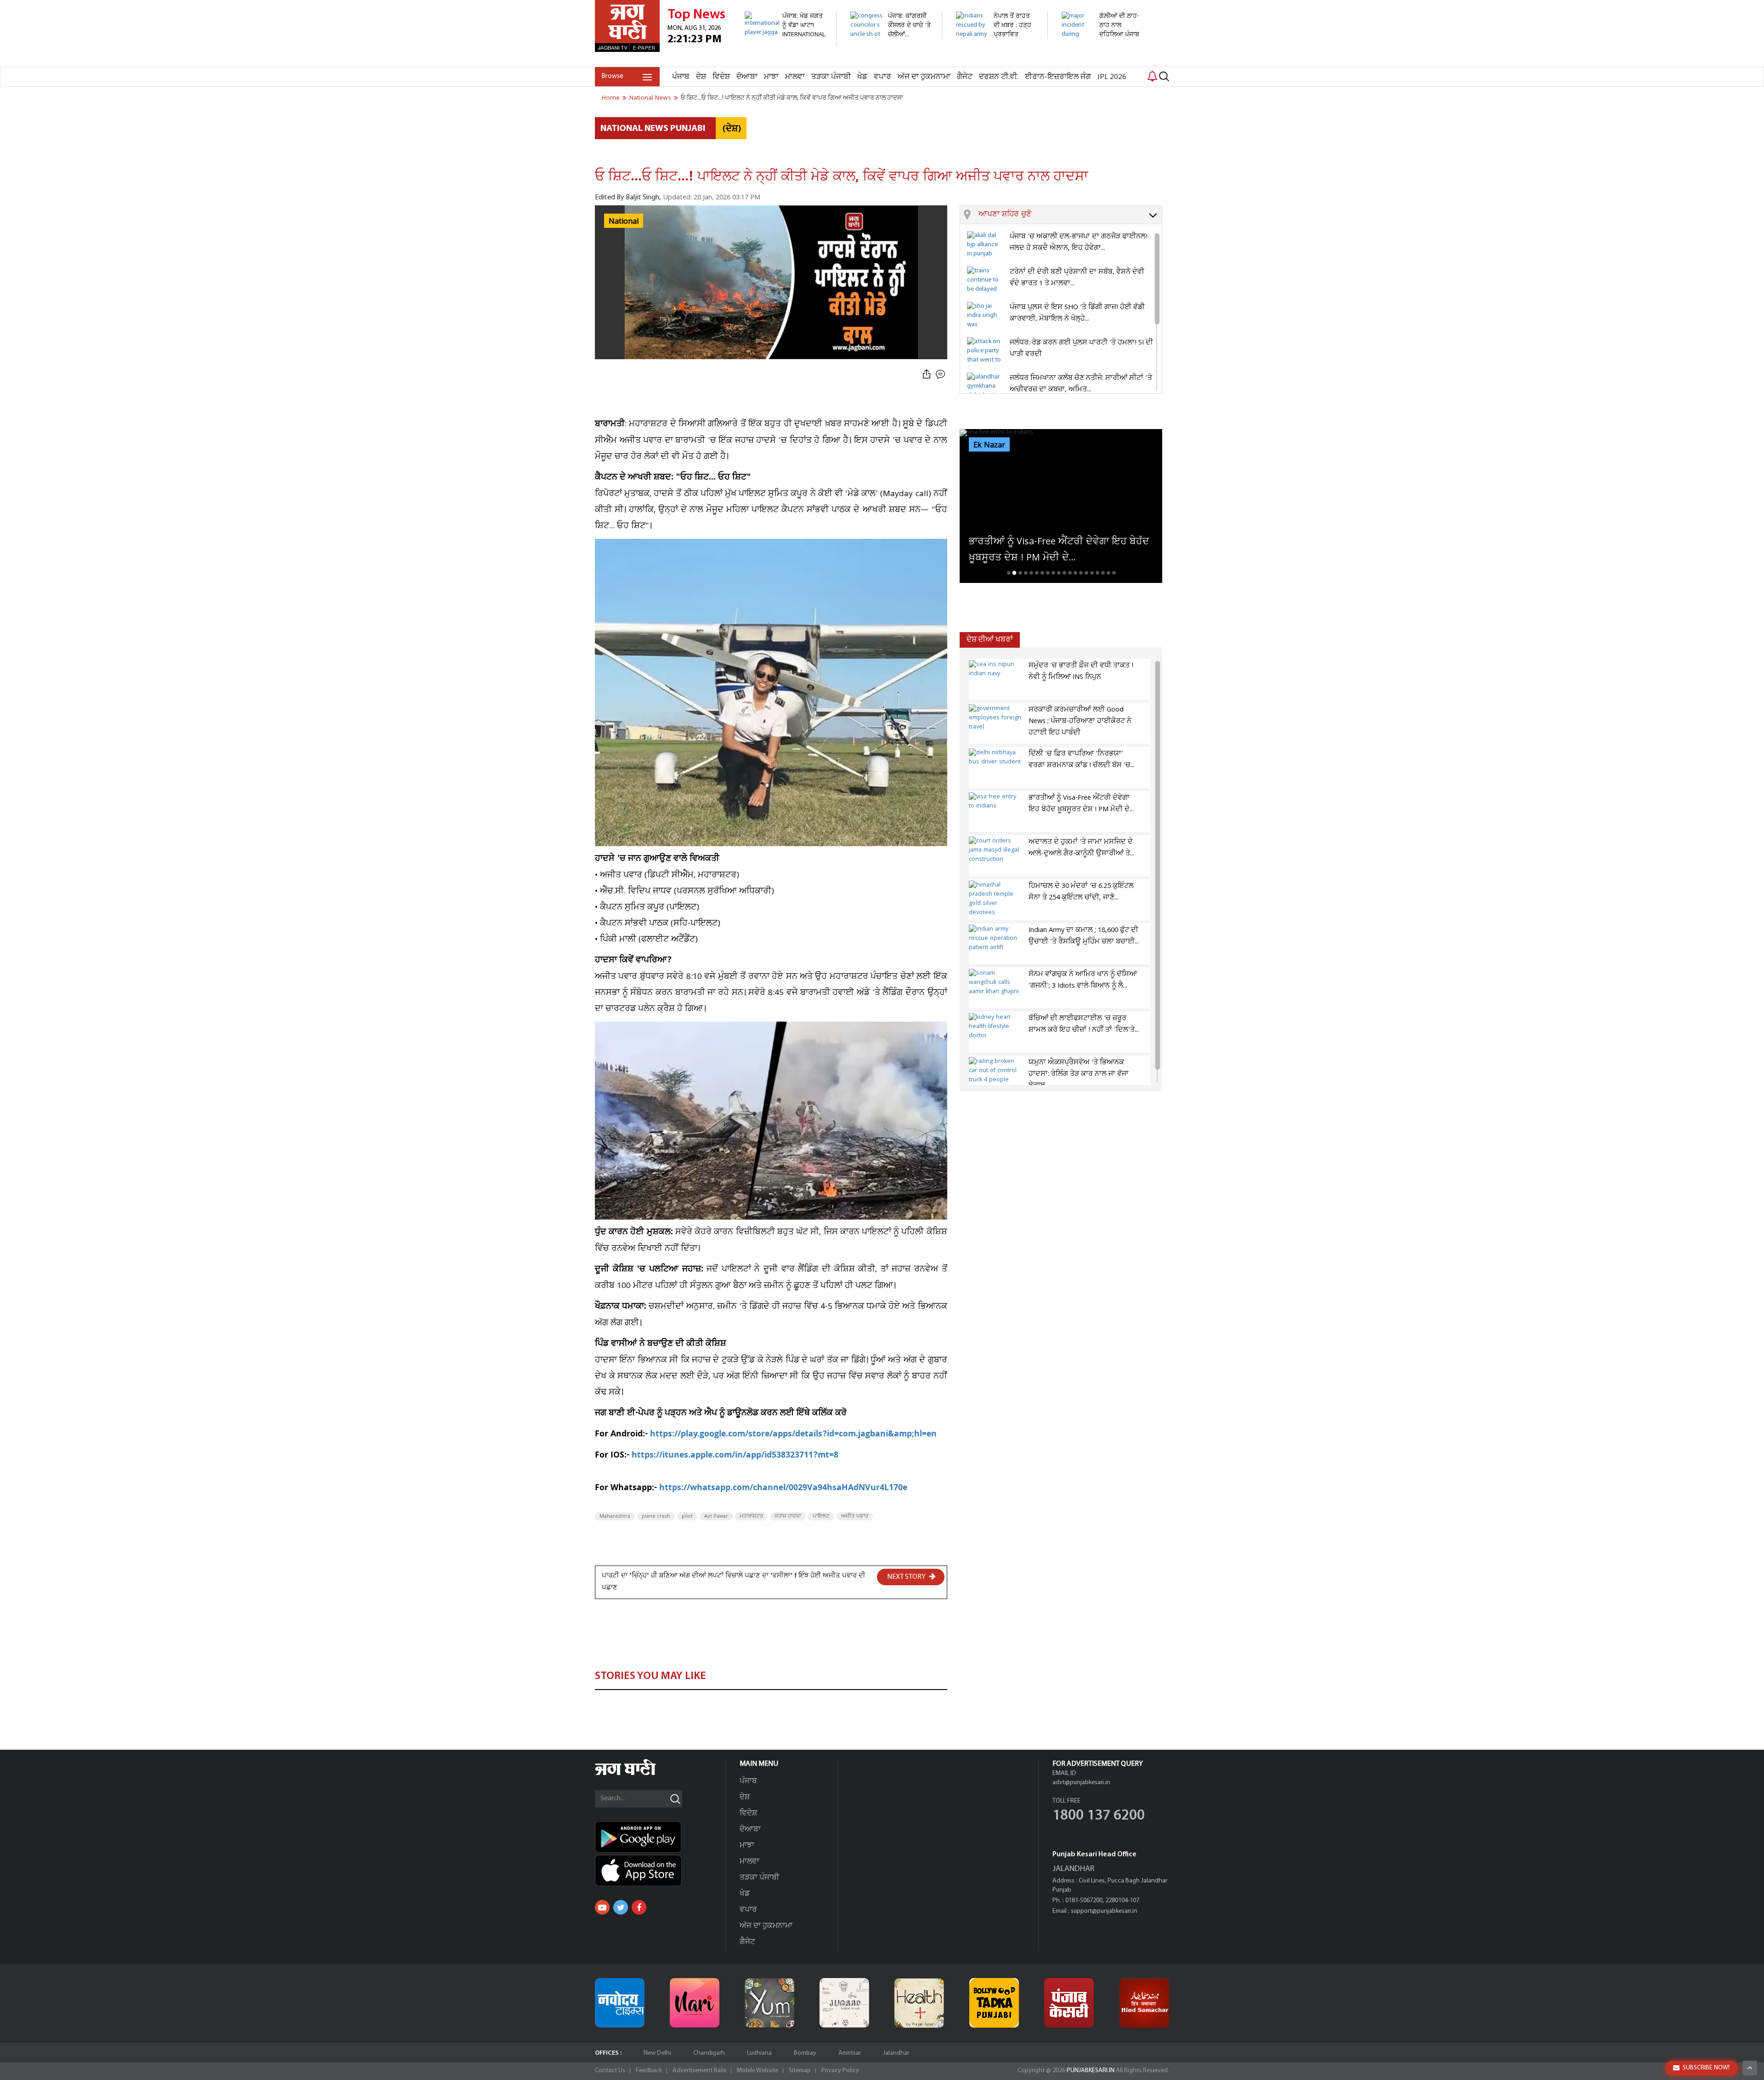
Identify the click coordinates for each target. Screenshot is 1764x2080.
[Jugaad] (844, 2003)
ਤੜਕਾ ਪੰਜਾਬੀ (831, 77)
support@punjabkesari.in (1104, 1911)
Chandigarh (709, 2053)
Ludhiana (759, 2053)
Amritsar (850, 2053)
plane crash (656, 1516)
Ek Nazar (989, 445)
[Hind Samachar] (1144, 2003)
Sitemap (800, 2071)
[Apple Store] (660, 1871)
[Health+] (919, 2003)
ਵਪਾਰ (882, 77)
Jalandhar (896, 2053)
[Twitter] (621, 1907)
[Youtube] (602, 1907)
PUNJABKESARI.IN (1091, 2071)
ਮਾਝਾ (771, 77)
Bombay (805, 2053)
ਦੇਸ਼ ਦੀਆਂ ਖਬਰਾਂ (990, 640)
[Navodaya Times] (620, 2003)
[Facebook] (639, 1907)
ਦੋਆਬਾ (747, 77)
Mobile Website (758, 2071)
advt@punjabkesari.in (1081, 1783)
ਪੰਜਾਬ (681, 77)
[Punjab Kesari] (1069, 2003)
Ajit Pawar (716, 1516)
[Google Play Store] (660, 1837)
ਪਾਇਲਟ (821, 1516)
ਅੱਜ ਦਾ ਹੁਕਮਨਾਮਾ (924, 77)
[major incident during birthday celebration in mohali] (1102, 62)
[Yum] (769, 2003)
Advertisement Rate (699, 2071)
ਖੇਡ (862, 77)
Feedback (649, 2071)
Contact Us (610, 2071)
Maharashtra (615, 1516)
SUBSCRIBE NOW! (1706, 2068)
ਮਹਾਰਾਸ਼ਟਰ (751, 1516)
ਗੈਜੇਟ (965, 77)
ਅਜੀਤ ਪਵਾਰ (855, 1516)
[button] (1070, 215)
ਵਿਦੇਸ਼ (721, 77)
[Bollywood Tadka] (994, 2003)
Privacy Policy (840, 2071)
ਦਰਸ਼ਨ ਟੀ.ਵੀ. (999, 77)
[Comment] (941, 375)
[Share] (927, 375)
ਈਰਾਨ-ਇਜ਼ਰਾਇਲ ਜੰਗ (1058, 77)
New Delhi (657, 2053)
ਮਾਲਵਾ (795, 77)
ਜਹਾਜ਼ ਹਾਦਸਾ (788, 1516)
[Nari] (695, 2003)
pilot (687, 1516)
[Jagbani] (638, 1774)
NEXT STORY (907, 1577)
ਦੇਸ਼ (701, 77)
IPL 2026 (1112, 77)
